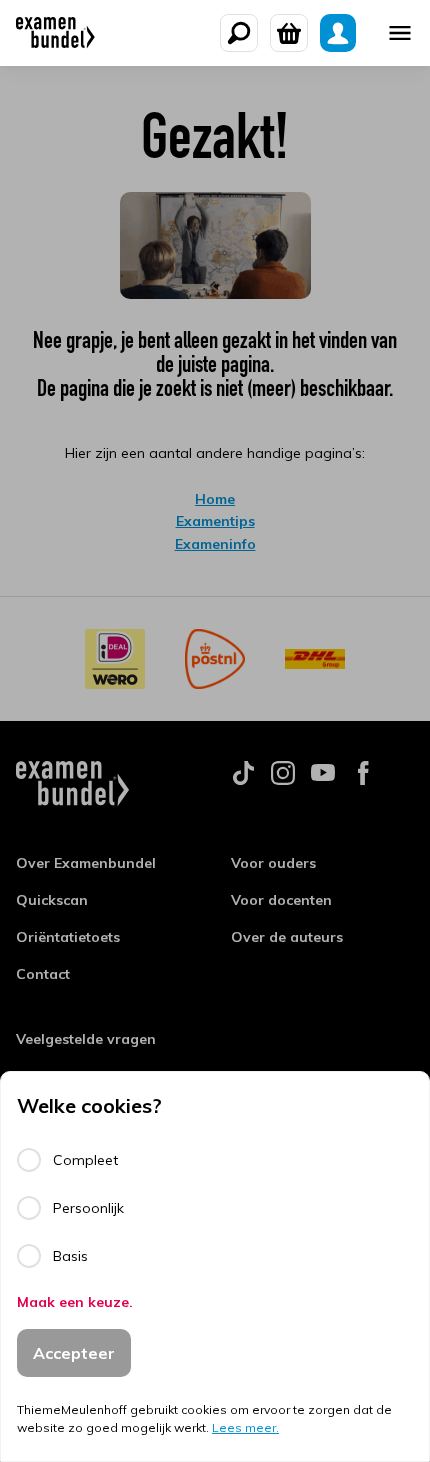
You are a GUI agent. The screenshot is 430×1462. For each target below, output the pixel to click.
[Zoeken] (239, 33)
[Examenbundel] (55, 33)
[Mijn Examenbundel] (338, 33)
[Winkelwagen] (289, 33)
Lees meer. (245, 1427)
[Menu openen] (400, 33)
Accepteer (74, 1353)
